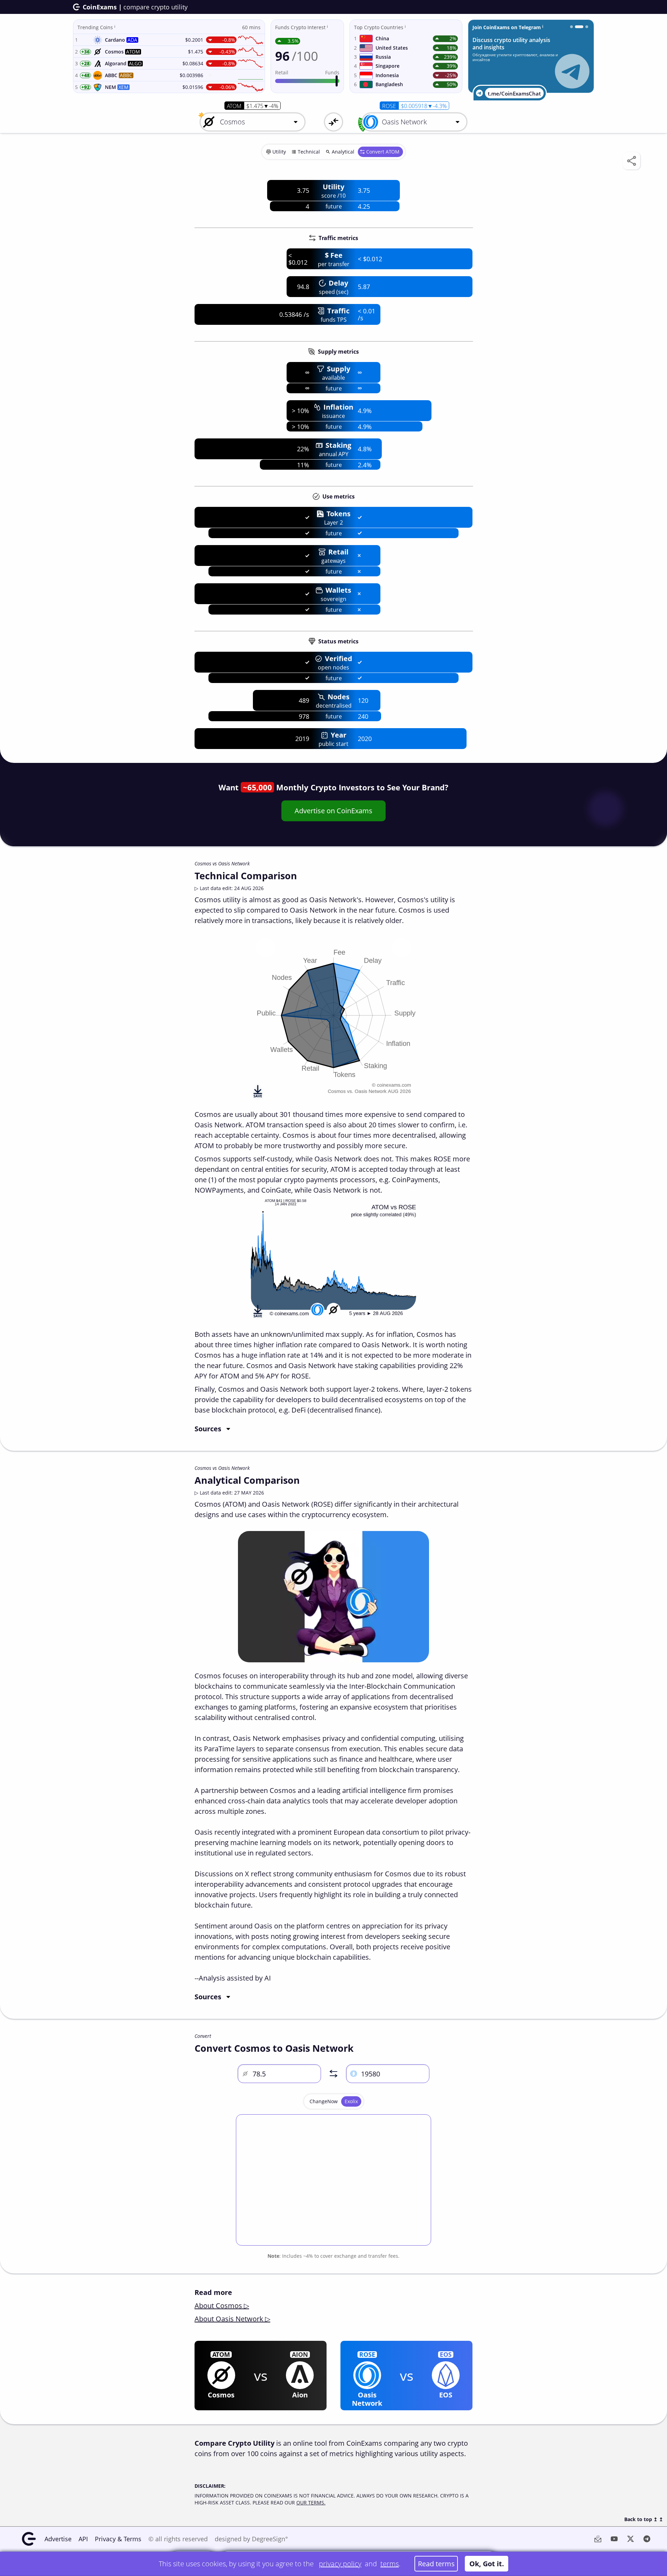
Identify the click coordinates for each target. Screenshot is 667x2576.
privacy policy (340, 2564)
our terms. (311, 2503)
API (83, 2539)
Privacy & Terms (118, 2539)
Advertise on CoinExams (333, 811)
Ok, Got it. (487, 2564)
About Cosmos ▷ (222, 2306)
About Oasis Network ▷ (232, 2319)
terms (390, 2564)
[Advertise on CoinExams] (584, 27)
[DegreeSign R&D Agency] (571, 27)
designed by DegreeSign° (251, 2539)
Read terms (436, 2564)
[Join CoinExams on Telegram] (576, 27)
